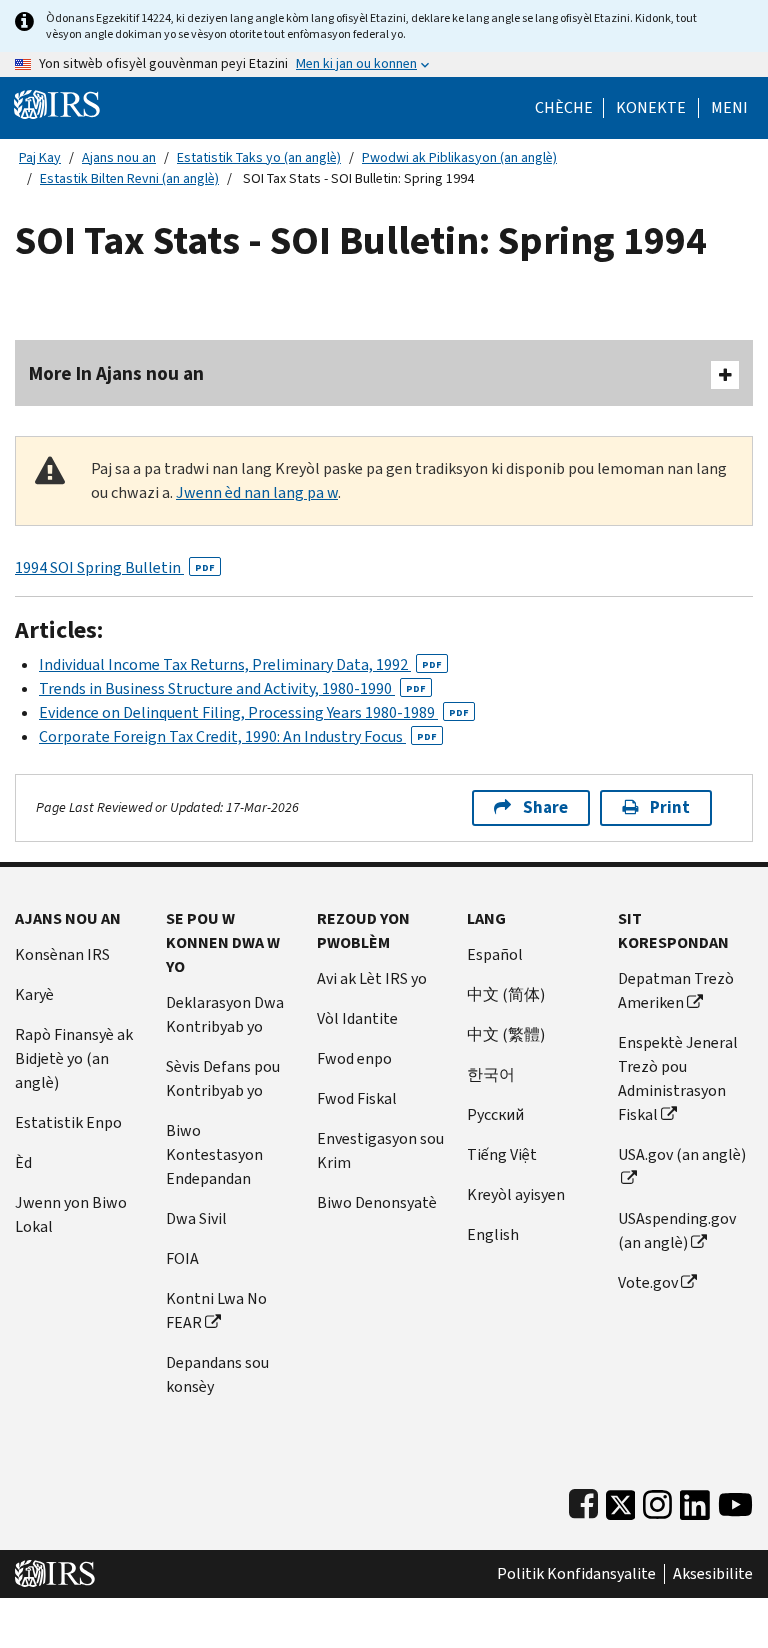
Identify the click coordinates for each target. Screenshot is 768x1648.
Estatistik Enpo (68, 1122)
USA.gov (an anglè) (682, 1154)
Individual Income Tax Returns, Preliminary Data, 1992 (240, 664)
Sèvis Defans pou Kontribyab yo (223, 1078)
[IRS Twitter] (621, 1500)
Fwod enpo (354, 1058)
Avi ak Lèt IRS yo (372, 978)
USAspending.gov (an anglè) (677, 1230)
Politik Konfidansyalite (576, 1574)
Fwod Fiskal (357, 1098)
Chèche (564, 108)
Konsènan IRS (62, 954)
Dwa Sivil (196, 1218)
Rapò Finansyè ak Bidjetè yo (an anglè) (74, 1058)
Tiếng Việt (502, 1154)
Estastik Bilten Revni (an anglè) (129, 178)
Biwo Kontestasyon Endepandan (214, 1154)
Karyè (34, 994)
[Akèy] (57, 103)
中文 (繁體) (506, 1034)
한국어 (491, 1074)
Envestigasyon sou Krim (380, 1150)
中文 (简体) (506, 994)
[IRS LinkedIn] (695, 1500)
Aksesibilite (713, 1574)
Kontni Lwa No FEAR (216, 1310)
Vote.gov (648, 1282)
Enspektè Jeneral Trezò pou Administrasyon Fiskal (678, 1078)
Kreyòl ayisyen (516, 1194)
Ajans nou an (119, 157)
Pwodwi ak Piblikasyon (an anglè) (459, 157)
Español (495, 954)
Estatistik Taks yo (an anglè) (259, 157)
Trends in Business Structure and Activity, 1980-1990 (232, 688)
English (493, 1234)
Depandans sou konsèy (217, 1374)
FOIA (182, 1258)
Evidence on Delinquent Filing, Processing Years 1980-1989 (254, 712)
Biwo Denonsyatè (377, 1202)
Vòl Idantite (357, 1018)
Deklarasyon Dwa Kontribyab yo (225, 1014)
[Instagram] (657, 1500)
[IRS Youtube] (735, 1500)
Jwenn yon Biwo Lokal (71, 1214)
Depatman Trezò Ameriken (676, 990)
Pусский (495, 1114)
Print (670, 807)
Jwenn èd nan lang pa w (257, 492)
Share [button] (545, 807)
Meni (729, 108)
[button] (651, 108)
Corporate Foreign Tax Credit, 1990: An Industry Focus (238, 736)
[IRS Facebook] (583, 1500)
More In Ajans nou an (116, 373)
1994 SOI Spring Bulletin (115, 567)
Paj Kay (40, 157)
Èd (23, 1162)
